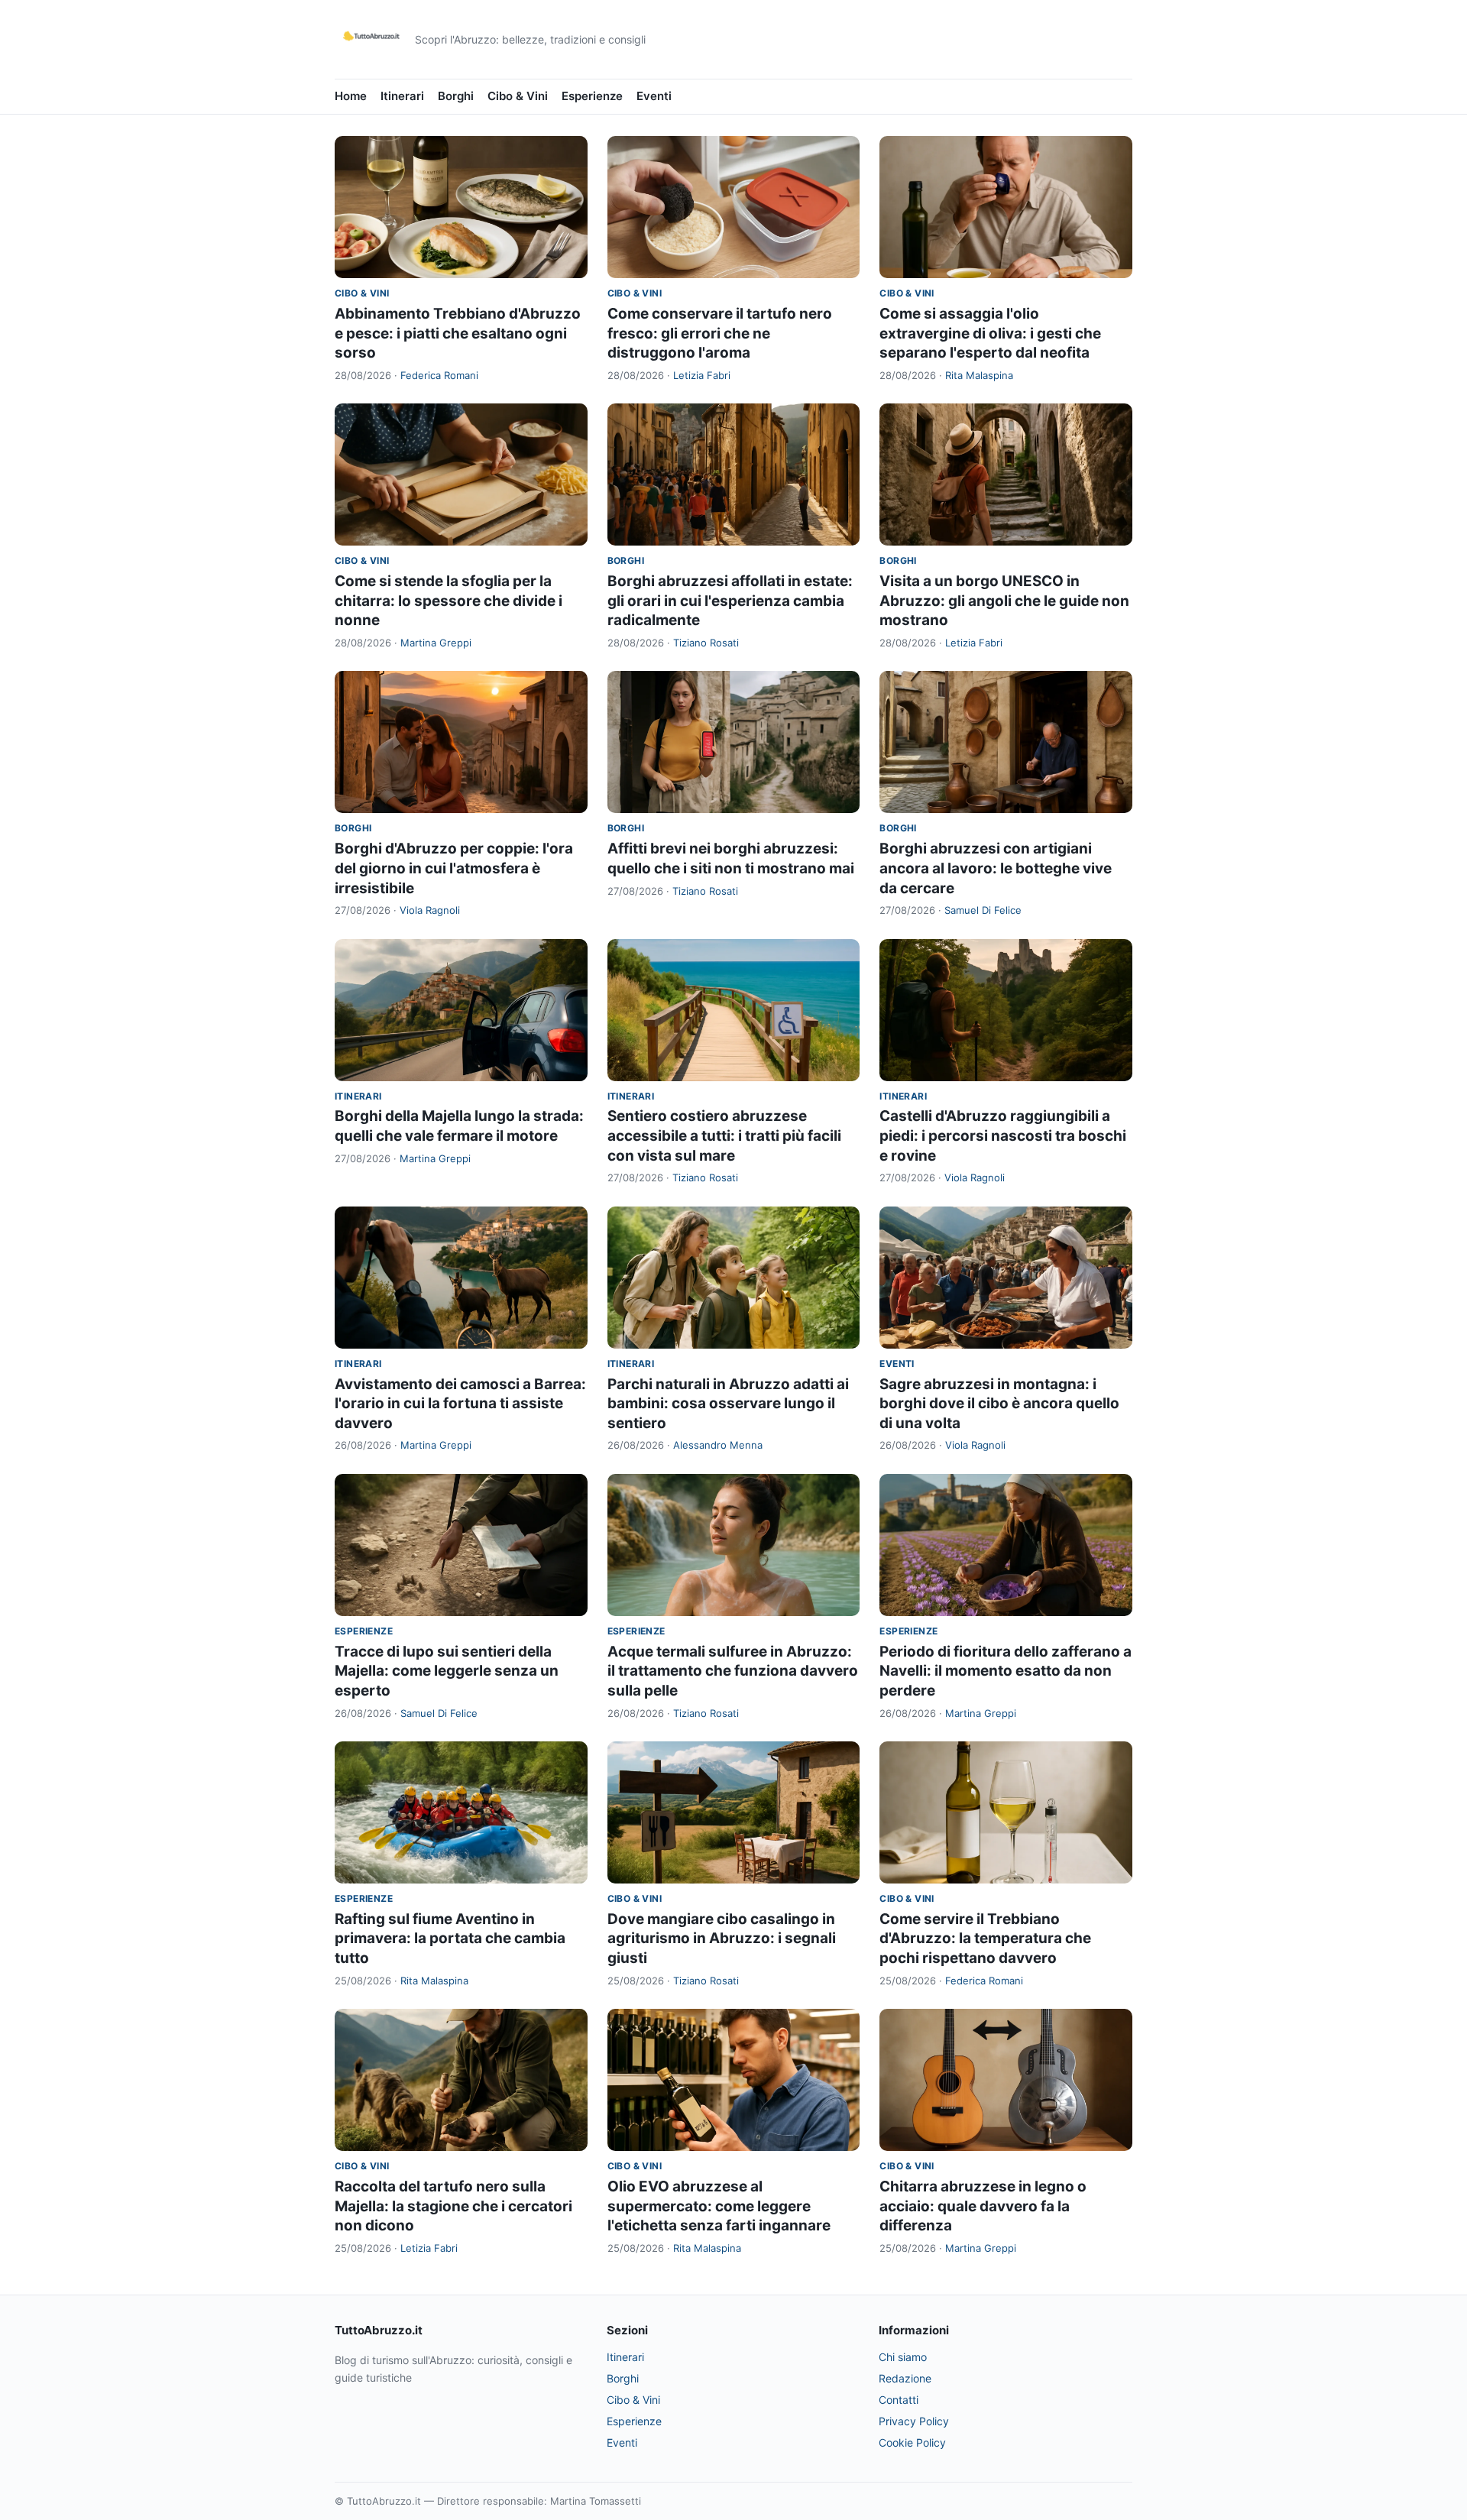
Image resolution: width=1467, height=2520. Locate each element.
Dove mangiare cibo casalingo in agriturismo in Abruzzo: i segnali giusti (722, 1939)
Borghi (456, 96)
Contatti (899, 2400)
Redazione (905, 2378)
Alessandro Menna (718, 1445)
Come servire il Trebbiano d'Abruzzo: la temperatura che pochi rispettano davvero (985, 1939)
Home (351, 96)
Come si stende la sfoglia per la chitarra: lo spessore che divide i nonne (449, 601)
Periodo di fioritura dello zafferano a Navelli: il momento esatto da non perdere (1006, 1671)
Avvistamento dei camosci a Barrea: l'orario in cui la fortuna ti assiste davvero (460, 1404)
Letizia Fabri (702, 375)
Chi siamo (903, 2357)
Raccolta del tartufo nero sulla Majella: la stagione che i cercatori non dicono (453, 2206)
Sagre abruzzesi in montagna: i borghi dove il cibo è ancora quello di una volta (999, 1404)
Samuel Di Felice (983, 910)
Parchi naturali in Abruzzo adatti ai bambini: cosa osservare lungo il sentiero (728, 1404)
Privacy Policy (914, 2421)
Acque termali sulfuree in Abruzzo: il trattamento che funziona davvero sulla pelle (733, 1671)
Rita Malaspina (979, 375)
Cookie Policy (912, 2442)
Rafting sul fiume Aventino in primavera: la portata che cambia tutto (450, 1939)
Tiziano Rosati (706, 643)
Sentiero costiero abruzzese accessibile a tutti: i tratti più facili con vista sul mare (724, 1135)
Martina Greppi (436, 643)
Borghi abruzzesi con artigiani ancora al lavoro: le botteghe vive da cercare (996, 868)
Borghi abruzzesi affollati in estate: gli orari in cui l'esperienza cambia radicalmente (730, 601)
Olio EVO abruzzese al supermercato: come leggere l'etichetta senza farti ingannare (719, 2206)
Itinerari (402, 96)
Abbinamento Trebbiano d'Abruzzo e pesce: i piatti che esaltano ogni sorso (458, 333)
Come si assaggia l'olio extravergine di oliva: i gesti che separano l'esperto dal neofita (990, 333)
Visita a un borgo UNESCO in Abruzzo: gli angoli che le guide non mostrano (1004, 601)
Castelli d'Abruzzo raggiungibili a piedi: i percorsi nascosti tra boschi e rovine (1003, 1135)
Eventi (654, 96)
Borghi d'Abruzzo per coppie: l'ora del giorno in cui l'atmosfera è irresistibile (454, 868)
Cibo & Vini (518, 96)
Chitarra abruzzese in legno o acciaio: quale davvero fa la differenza (983, 2206)
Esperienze (592, 96)
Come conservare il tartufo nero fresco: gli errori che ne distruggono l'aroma (720, 333)
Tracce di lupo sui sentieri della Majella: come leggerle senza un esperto (447, 1671)
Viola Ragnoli (430, 910)
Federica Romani (439, 375)
